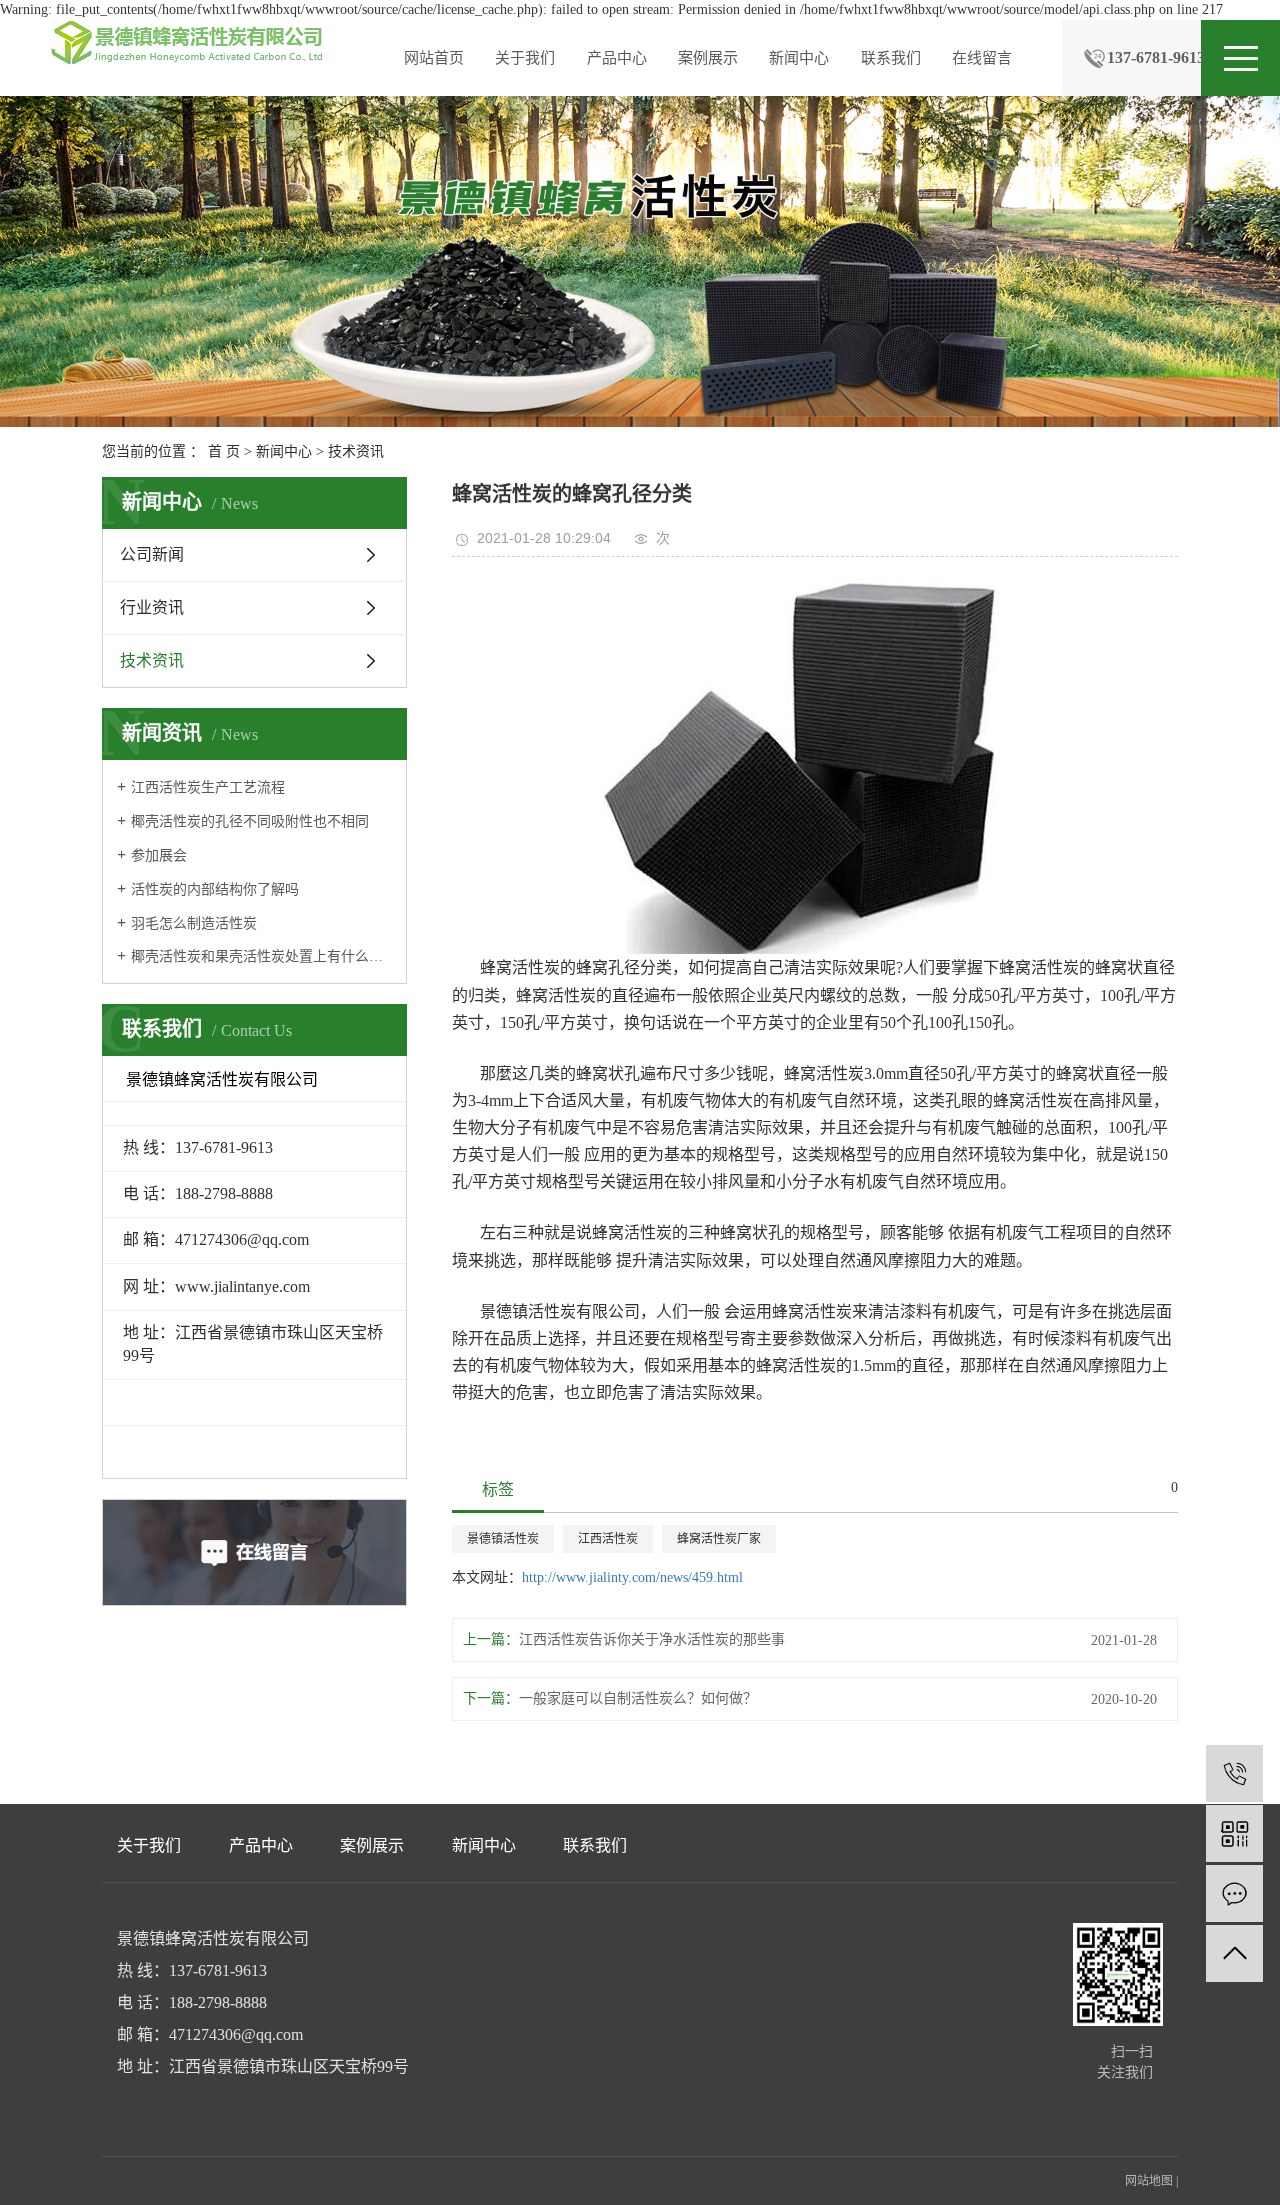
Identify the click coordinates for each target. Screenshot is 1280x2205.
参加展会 (159, 855)
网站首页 (434, 58)
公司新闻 (152, 554)
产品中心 (617, 58)
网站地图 (1149, 2181)
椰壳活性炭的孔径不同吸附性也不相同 (250, 821)
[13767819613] (1234, 1773)
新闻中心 (799, 58)
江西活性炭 (608, 1539)
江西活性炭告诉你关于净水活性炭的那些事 (652, 1639)
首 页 (224, 451)
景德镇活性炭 (503, 1539)
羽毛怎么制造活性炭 (194, 923)
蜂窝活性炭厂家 (719, 1539)
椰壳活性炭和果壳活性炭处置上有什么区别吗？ (261, 956)
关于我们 (525, 58)
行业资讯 (152, 607)
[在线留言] (1234, 1893)
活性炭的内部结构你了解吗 (215, 889)
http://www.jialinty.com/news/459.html (632, 1577)
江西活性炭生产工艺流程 (208, 787)
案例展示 (708, 58)
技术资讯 (356, 451)
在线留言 (982, 58)
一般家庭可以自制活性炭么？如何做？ (638, 1698)
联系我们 (891, 58)
